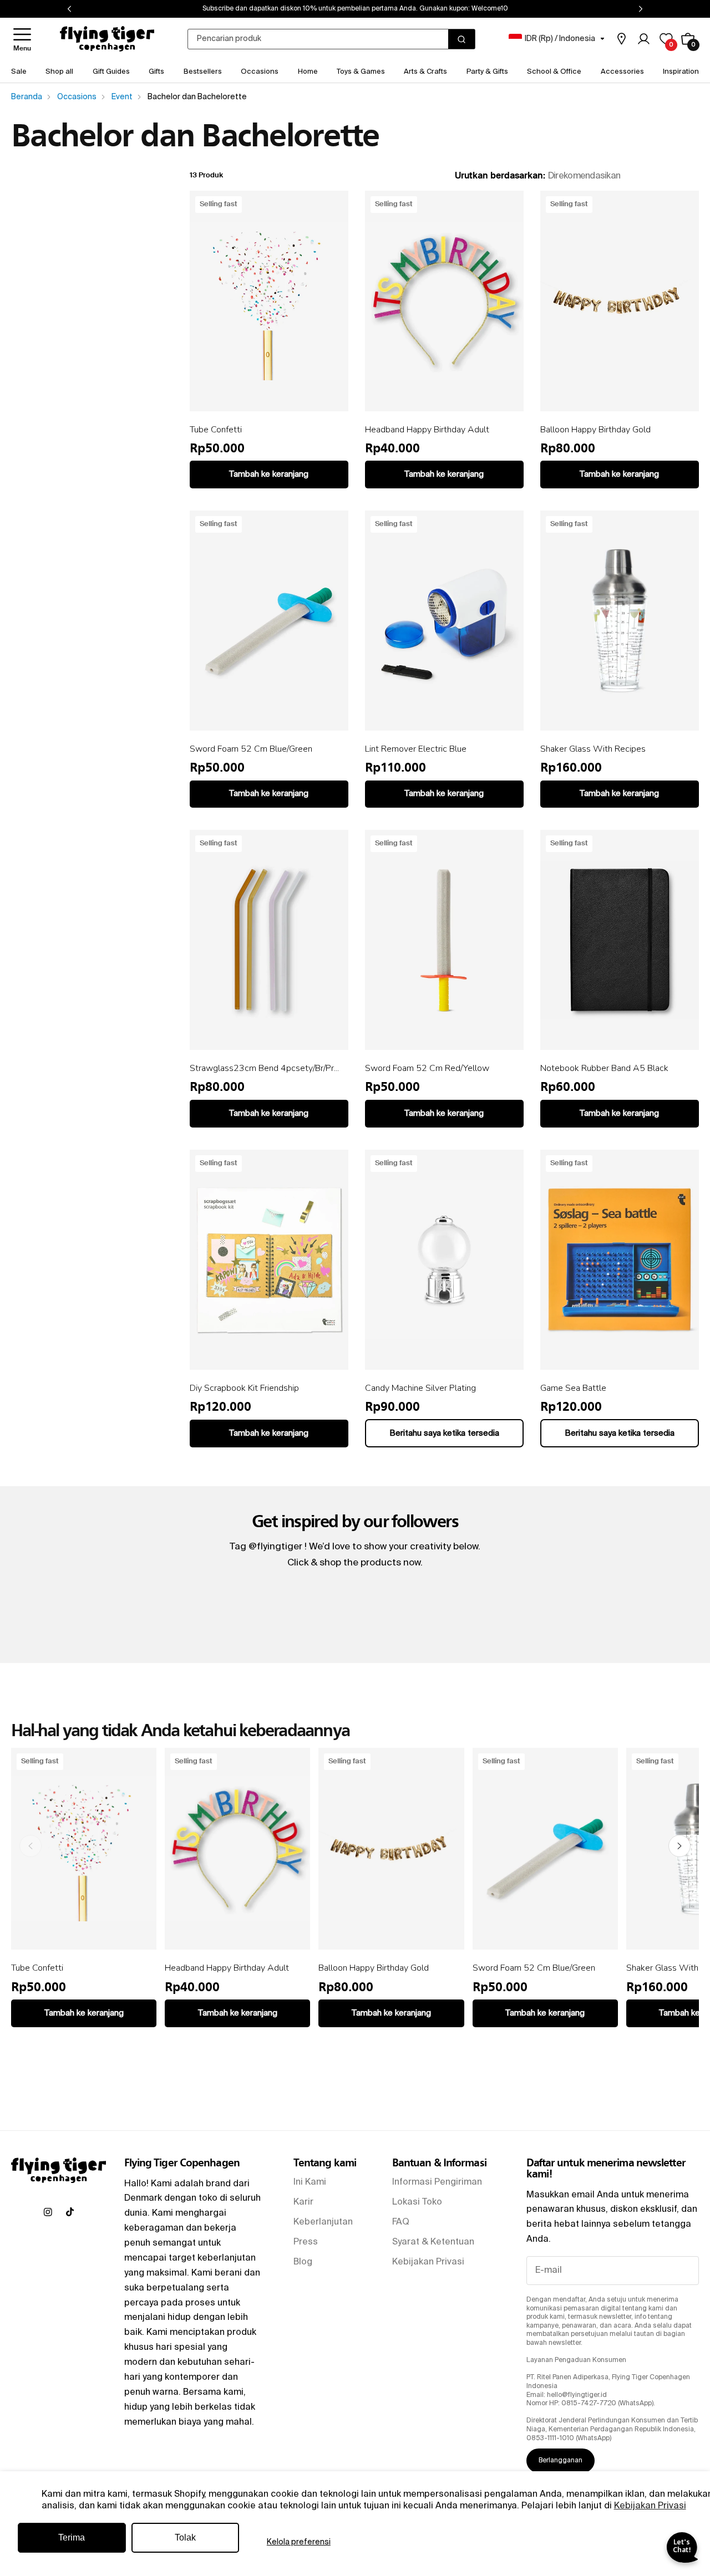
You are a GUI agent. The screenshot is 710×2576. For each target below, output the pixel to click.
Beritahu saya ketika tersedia (444, 1433)
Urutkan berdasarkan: (500, 176)
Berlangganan (561, 2461)
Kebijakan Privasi (650, 2506)
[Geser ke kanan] (679, 1846)
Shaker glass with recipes (593, 749)
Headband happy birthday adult (427, 430)
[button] (22, 39)
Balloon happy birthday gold (595, 430)
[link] (621, 39)
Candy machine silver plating (420, 1388)
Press (306, 2242)
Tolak (185, 2537)
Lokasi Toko (417, 2202)
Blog (303, 2262)
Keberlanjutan (323, 2222)
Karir (303, 2202)
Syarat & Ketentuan (433, 2242)
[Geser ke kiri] (31, 1846)
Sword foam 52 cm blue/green (251, 749)
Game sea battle (573, 1388)
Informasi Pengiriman (437, 2182)
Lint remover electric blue (416, 749)
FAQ (401, 2222)
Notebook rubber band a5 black (604, 1068)
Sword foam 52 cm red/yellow (427, 1068)
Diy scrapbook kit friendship (244, 1388)
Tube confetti (216, 430)
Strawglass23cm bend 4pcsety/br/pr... (264, 1068)
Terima (72, 2537)
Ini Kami (310, 2182)
